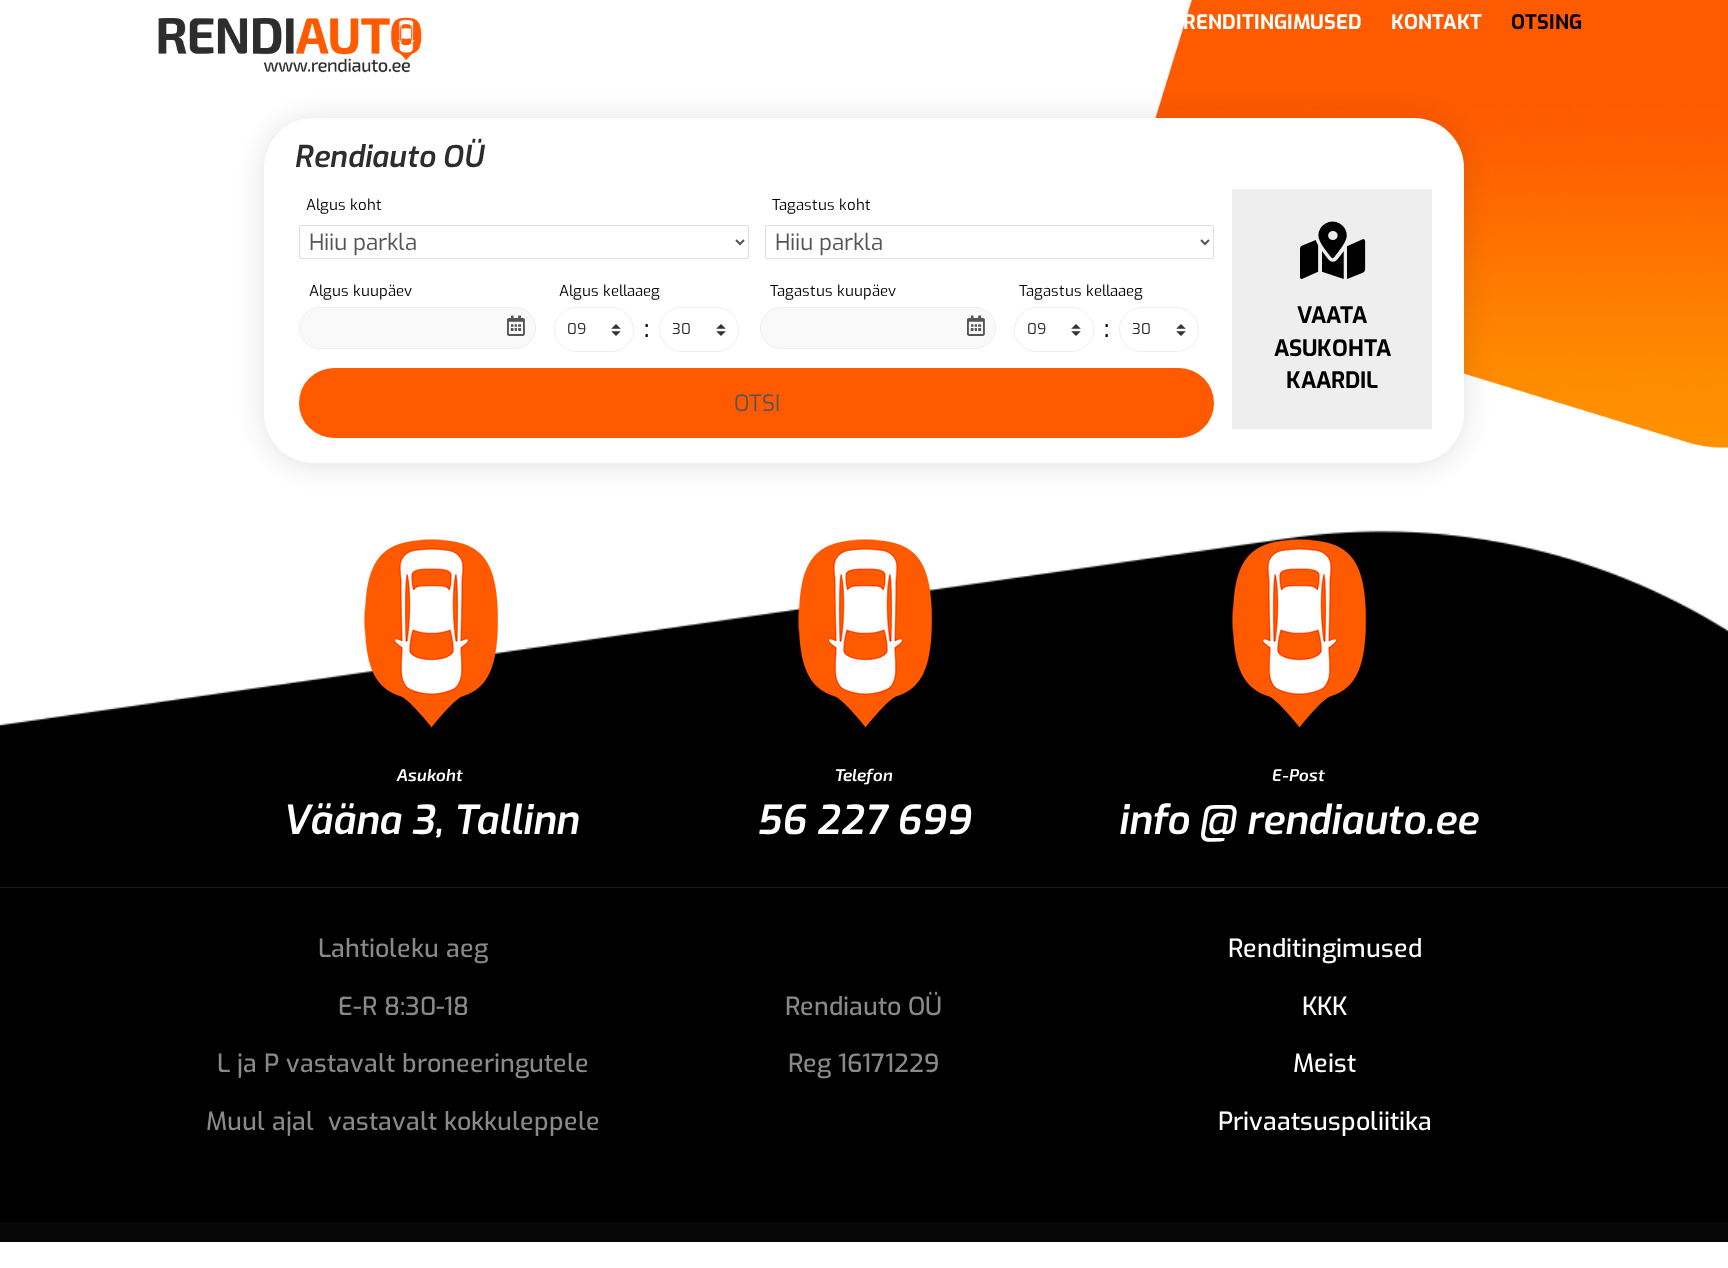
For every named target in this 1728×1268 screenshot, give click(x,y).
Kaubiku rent (1083, 26)
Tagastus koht (821, 205)
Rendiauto (927, 26)
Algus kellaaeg (609, 291)
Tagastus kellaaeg (1081, 291)
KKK (1324, 1006)
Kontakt (1436, 26)
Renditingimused (1272, 26)
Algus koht (344, 205)
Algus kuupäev (360, 291)
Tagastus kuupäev (833, 291)
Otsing (1546, 26)
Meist (1324, 1063)
